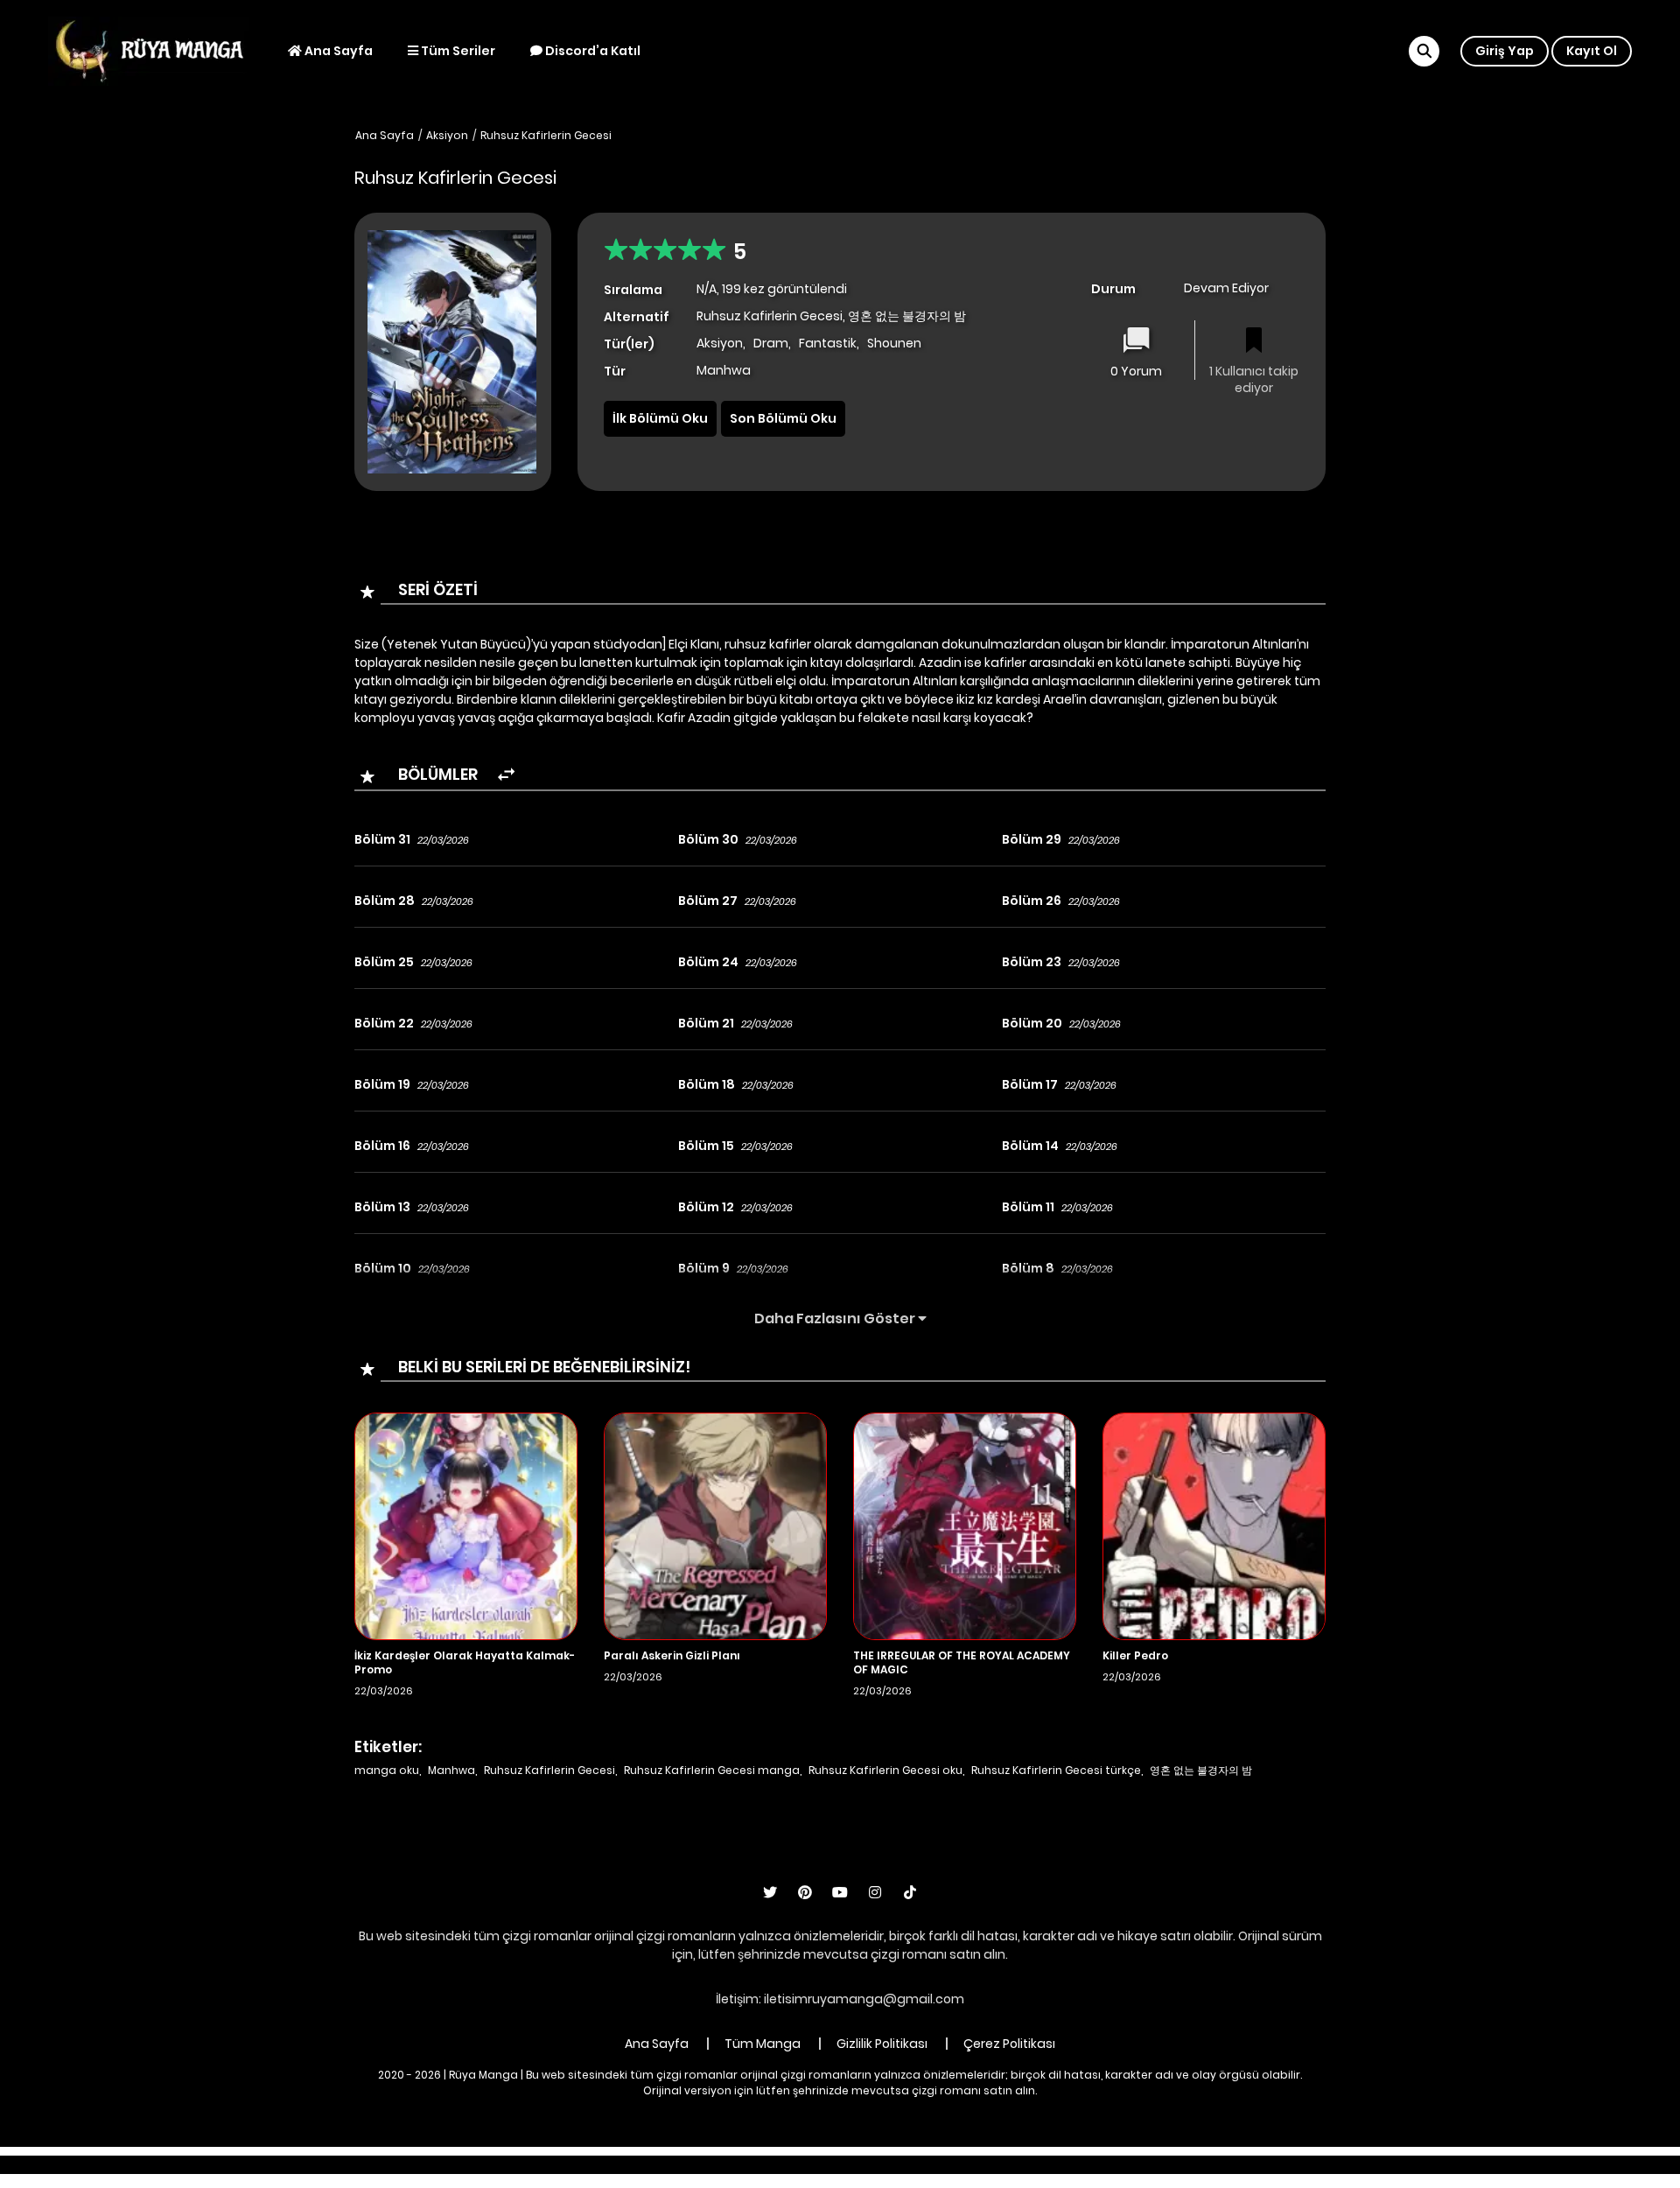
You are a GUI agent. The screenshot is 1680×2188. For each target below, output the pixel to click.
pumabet (937, 2164)
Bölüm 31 (382, 839)
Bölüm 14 (1030, 1146)
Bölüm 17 (1030, 1084)
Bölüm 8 (1028, 1268)
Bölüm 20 (1032, 1023)
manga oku (387, 1770)
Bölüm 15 (706, 1146)
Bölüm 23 (1032, 962)
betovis (1046, 2164)
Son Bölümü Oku (783, 418)
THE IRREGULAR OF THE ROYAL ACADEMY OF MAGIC (962, 1662)
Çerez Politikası (1009, 2044)
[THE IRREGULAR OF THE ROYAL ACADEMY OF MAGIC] (965, 1525)
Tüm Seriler (457, 51)
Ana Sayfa (337, 51)
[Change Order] (506, 775)
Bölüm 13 (382, 1207)
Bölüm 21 (706, 1023)
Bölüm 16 (382, 1146)
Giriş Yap (1505, 51)
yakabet (868, 2164)
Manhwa (451, 1770)
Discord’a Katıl (591, 51)
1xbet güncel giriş (588, 2164)
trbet (994, 2164)
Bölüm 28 (385, 901)
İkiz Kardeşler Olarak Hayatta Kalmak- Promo (465, 1662)
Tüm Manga (763, 2044)
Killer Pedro (1135, 1655)
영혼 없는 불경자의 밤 (1201, 1770)
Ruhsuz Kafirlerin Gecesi (546, 135)
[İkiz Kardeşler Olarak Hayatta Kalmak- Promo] (466, 1525)
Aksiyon (447, 135)
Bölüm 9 (704, 1268)
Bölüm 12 (706, 1207)
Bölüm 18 (707, 1084)
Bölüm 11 (1028, 1207)
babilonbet (742, 2164)
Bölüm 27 (708, 901)
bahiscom (1113, 2164)
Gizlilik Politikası (882, 2044)
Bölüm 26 (1032, 901)
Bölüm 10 (383, 1268)
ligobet (674, 2164)
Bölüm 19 (382, 1084)
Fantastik (828, 343)
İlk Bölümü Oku (660, 418)
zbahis (809, 2164)
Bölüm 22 (384, 1023)
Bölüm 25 (384, 962)
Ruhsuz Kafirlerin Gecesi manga (712, 1770)
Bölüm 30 (708, 839)
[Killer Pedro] (1214, 1525)
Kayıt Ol (1592, 51)
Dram (771, 343)
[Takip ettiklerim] (1254, 342)
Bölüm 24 (708, 962)
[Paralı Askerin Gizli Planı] (715, 1525)
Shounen (894, 343)
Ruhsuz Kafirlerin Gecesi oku (885, 1770)
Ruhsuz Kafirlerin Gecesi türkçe (1056, 1770)
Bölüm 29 (1032, 839)
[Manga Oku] (149, 50)
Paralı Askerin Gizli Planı (672, 1655)
